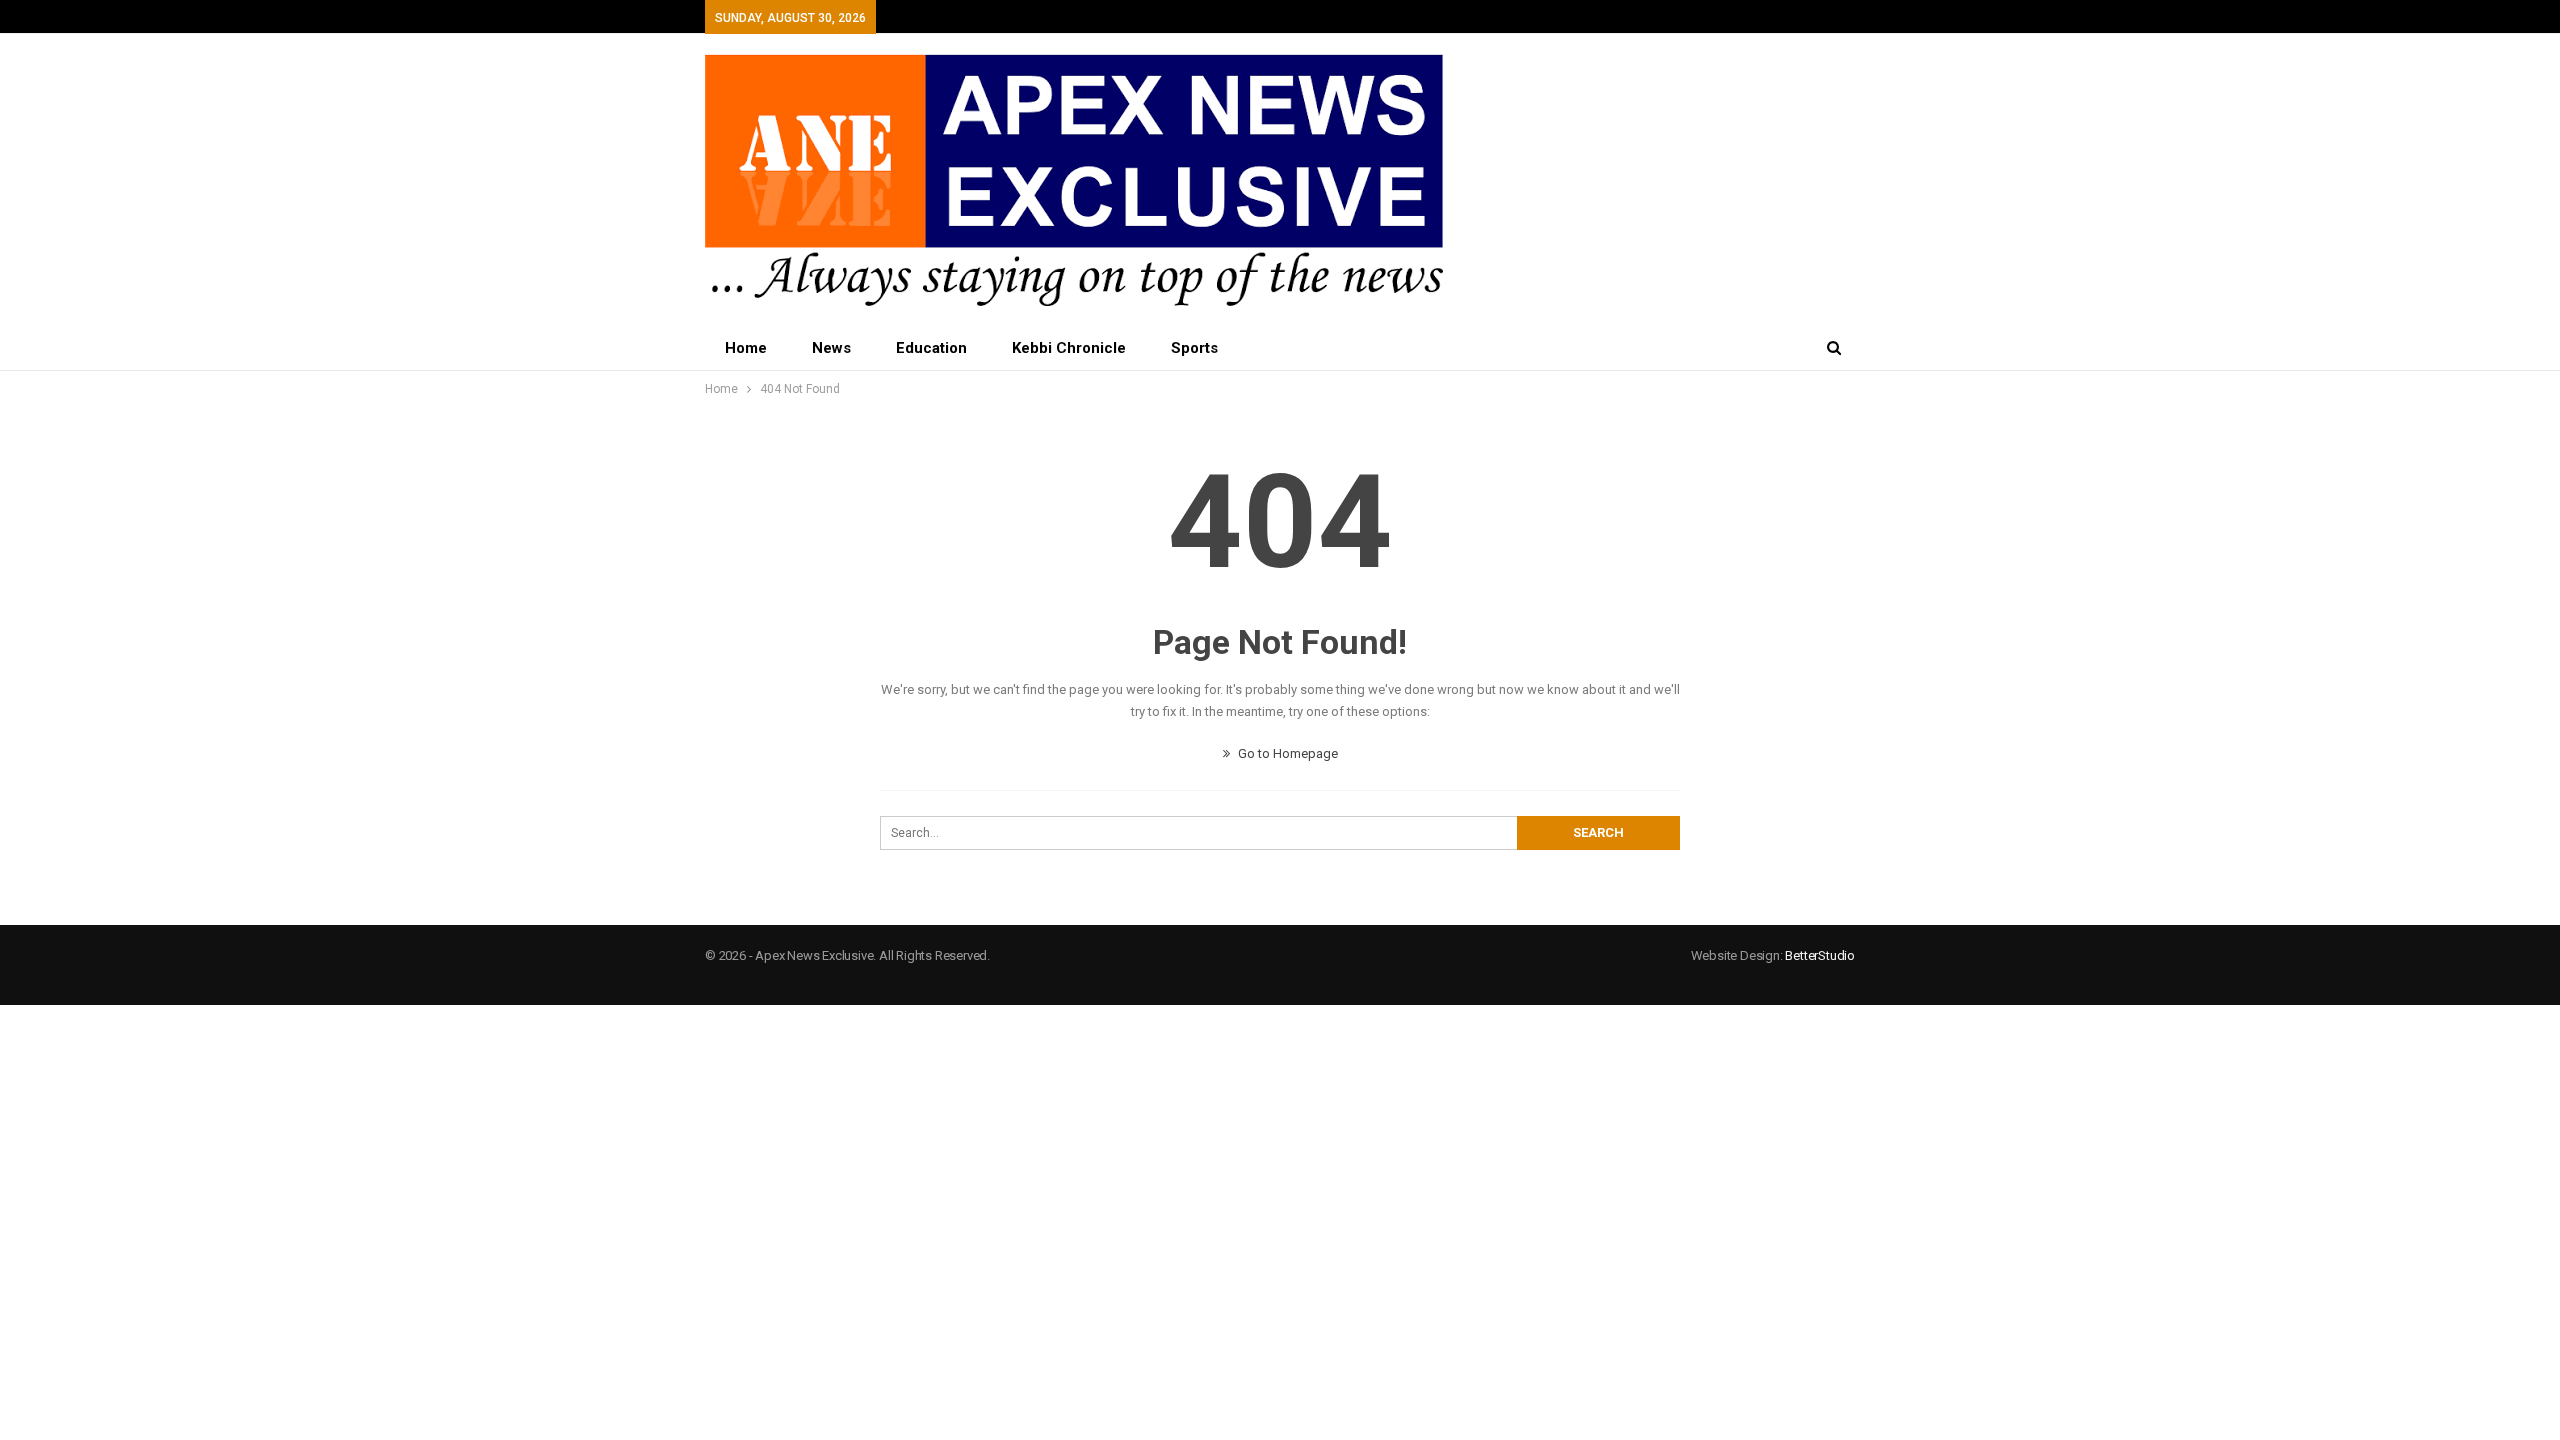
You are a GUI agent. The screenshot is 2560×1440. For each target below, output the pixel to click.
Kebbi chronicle (1069, 348)
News (831, 348)
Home (746, 348)
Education (931, 348)
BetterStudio (1820, 955)
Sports (1194, 348)
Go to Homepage (1286, 753)
